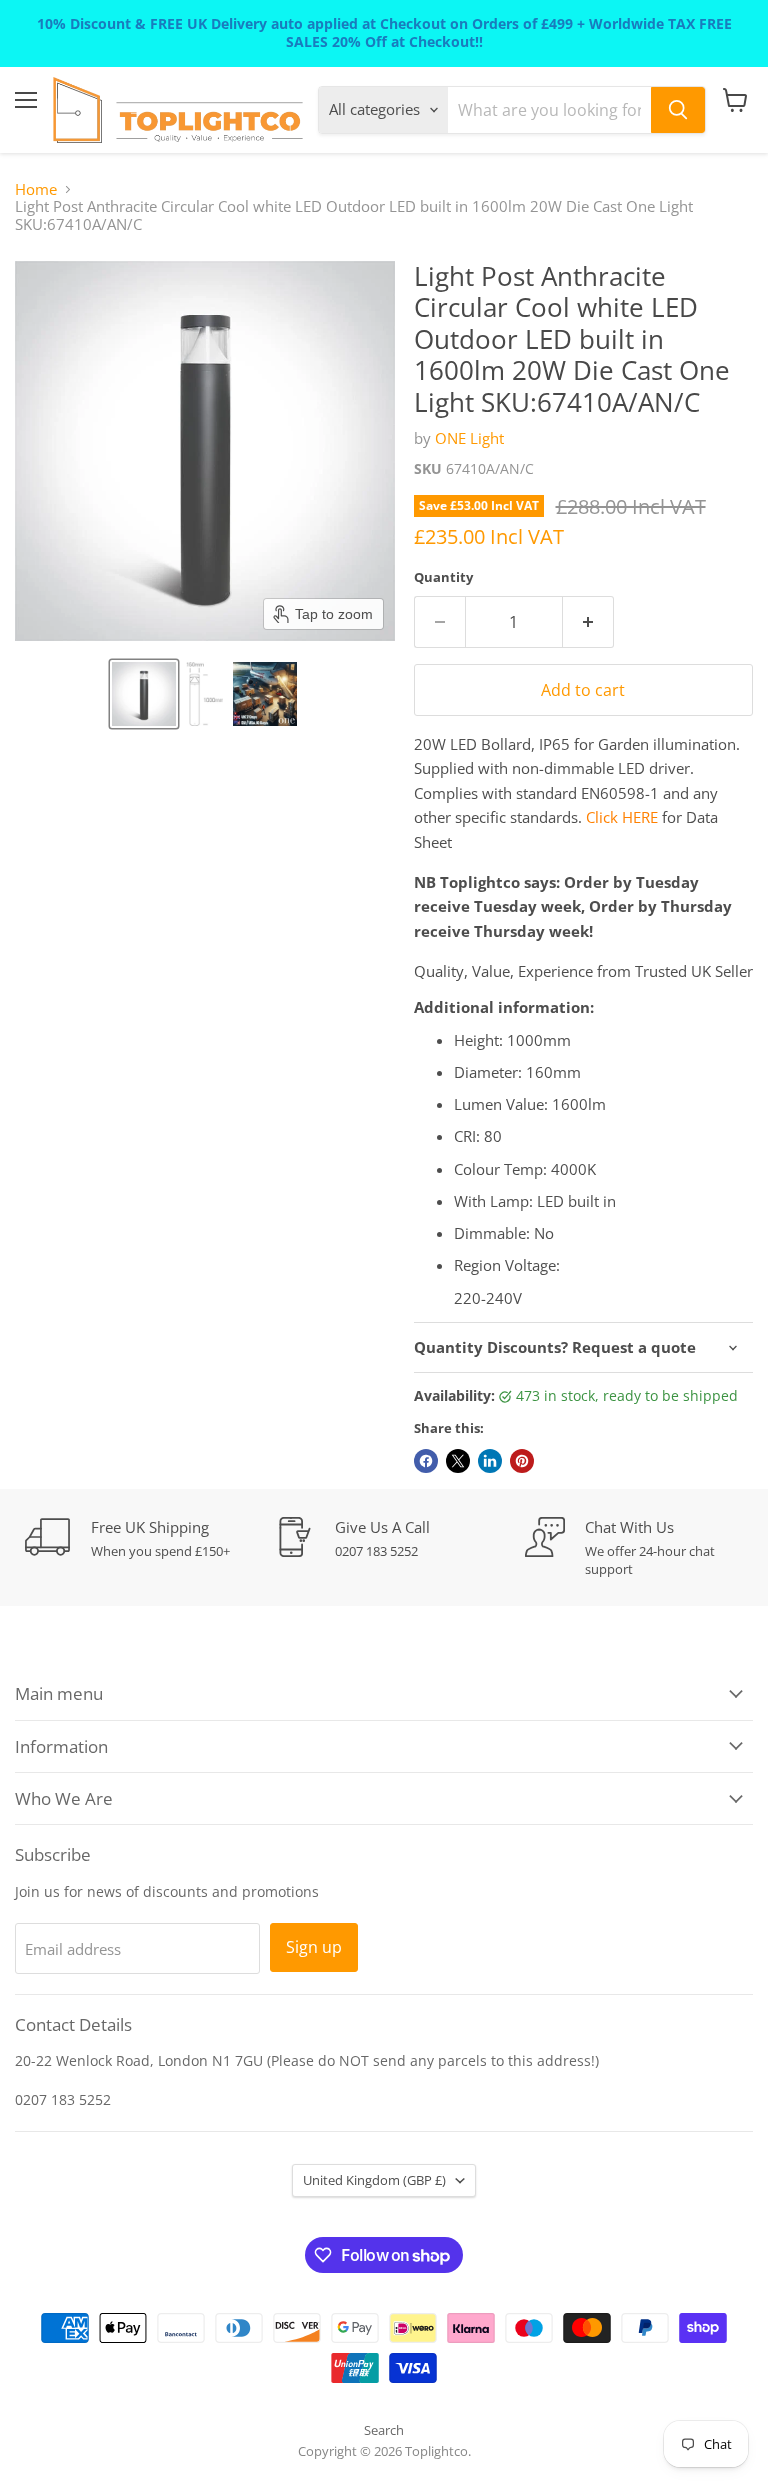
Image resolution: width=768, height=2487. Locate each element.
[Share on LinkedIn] (490, 1461)
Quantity (443, 577)
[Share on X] (458, 1461)
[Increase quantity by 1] (588, 622)
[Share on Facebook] (426, 1461)
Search (384, 2430)
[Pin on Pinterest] (522, 1461)
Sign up (314, 1947)
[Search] (678, 110)
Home (36, 189)
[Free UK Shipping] (150, 1538)
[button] (144, 694)
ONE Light (469, 438)
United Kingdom (374, 2180)
